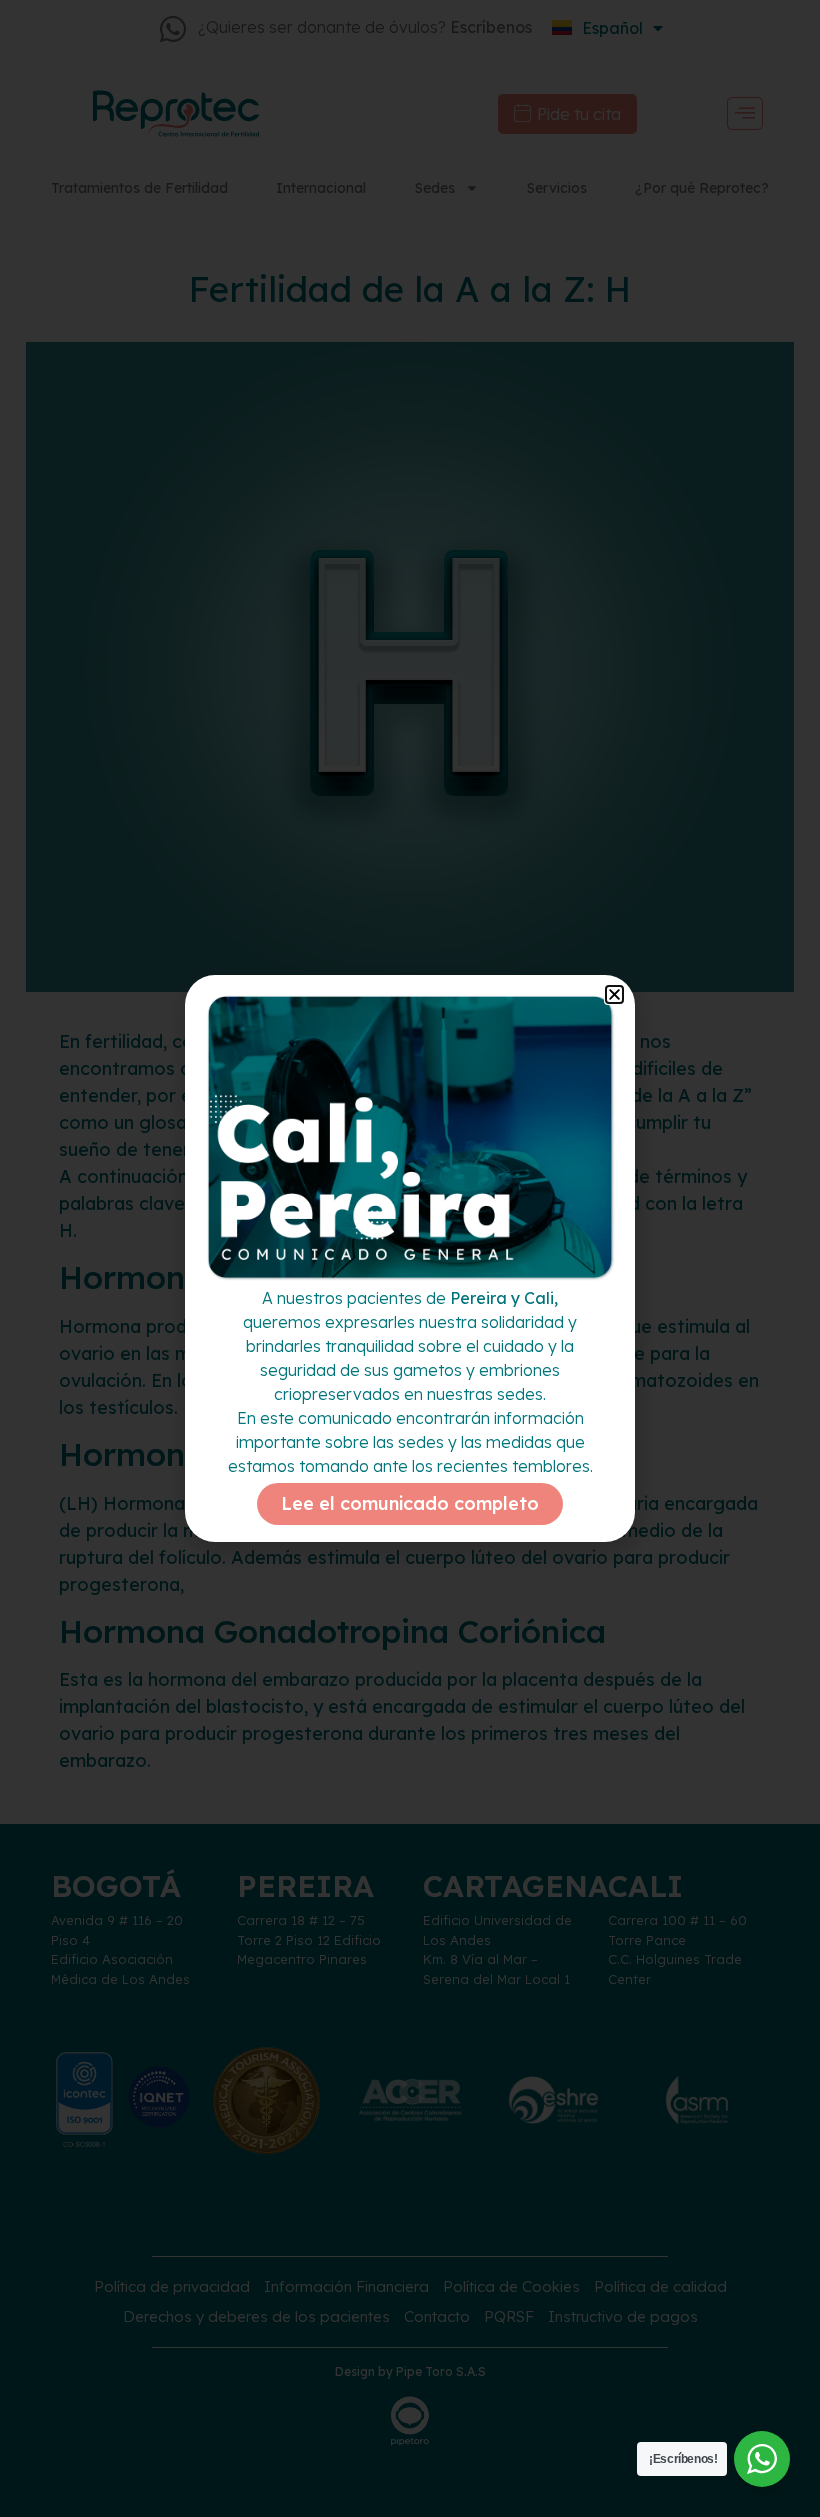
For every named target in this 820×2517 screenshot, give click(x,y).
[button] (614, 994)
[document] (410, 1258)
